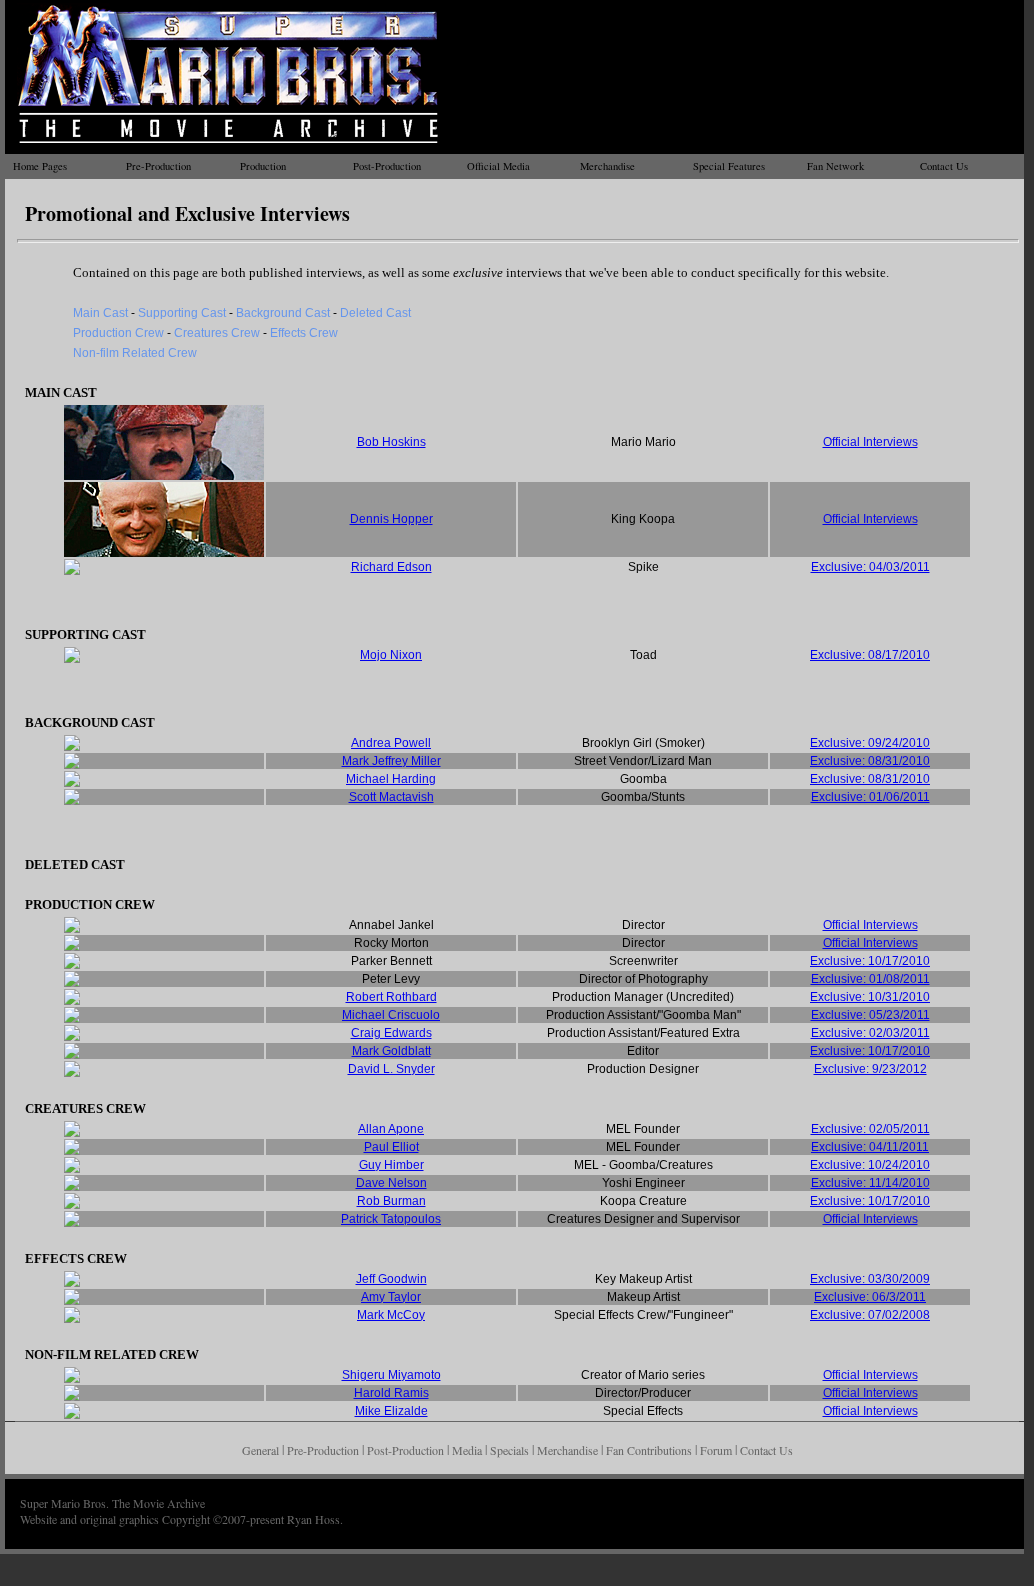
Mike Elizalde (391, 1411)
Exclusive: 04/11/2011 (870, 1147)
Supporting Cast (182, 313)
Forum (716, 1450)
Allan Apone (391, 1129)
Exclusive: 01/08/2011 (870, 979)
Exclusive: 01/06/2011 (870, 797)
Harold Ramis (391, 1393)
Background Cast (283, 313)
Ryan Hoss (313, 1519)
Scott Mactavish (391, 797)
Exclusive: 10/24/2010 (870, 1165)
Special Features (729, 166)
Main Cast (100, 313)
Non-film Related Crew (135, 353)
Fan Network (835, 166)
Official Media (498, 166)
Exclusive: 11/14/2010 (870, 1183)
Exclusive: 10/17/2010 (870, 961)
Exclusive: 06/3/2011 (870, 1297)
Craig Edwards (391, 1033)
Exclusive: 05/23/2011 (870, 1015)
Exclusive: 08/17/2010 (870, 655)
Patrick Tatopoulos (391, 1219)
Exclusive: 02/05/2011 (870, 1129)
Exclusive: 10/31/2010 (870, 997)
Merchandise (607, 166)
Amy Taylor (391, 1297)
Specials (509, 1450)
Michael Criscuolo (391, 1015)
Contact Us (944, 166)
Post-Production (387, 166)
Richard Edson (391, 567)
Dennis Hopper (391, 519)
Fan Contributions (649, 1450)
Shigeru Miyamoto (391, 1375)
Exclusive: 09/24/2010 (870, 743)
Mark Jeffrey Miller (391, 761)
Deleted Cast (375, 313)
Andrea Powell (391, 743)
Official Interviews (870, 442)
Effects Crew (304, 333)
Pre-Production (158, 166)
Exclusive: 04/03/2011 (870, 567)
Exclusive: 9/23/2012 (870, 1069)
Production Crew (118, 333)
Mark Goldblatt (391, 1051)
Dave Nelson (391, 1183)
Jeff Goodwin (391, 1279)
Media (467, 1450)
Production (263, 166)
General (260, 1450)
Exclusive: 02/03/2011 (870, 1033)
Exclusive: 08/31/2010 (870, 761)
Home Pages (40, 166)
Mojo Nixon (391, 655)
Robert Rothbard (391, 997)
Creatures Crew (217, 333)
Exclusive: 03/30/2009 (870, 1279)
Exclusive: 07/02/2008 (870, 1315)
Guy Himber (391, 1165)
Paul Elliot (391, 1147)
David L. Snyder (391, 1069)
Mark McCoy (391, 1315)
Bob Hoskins (391, 442)
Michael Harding (391, 779)
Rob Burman (391, 1201)
